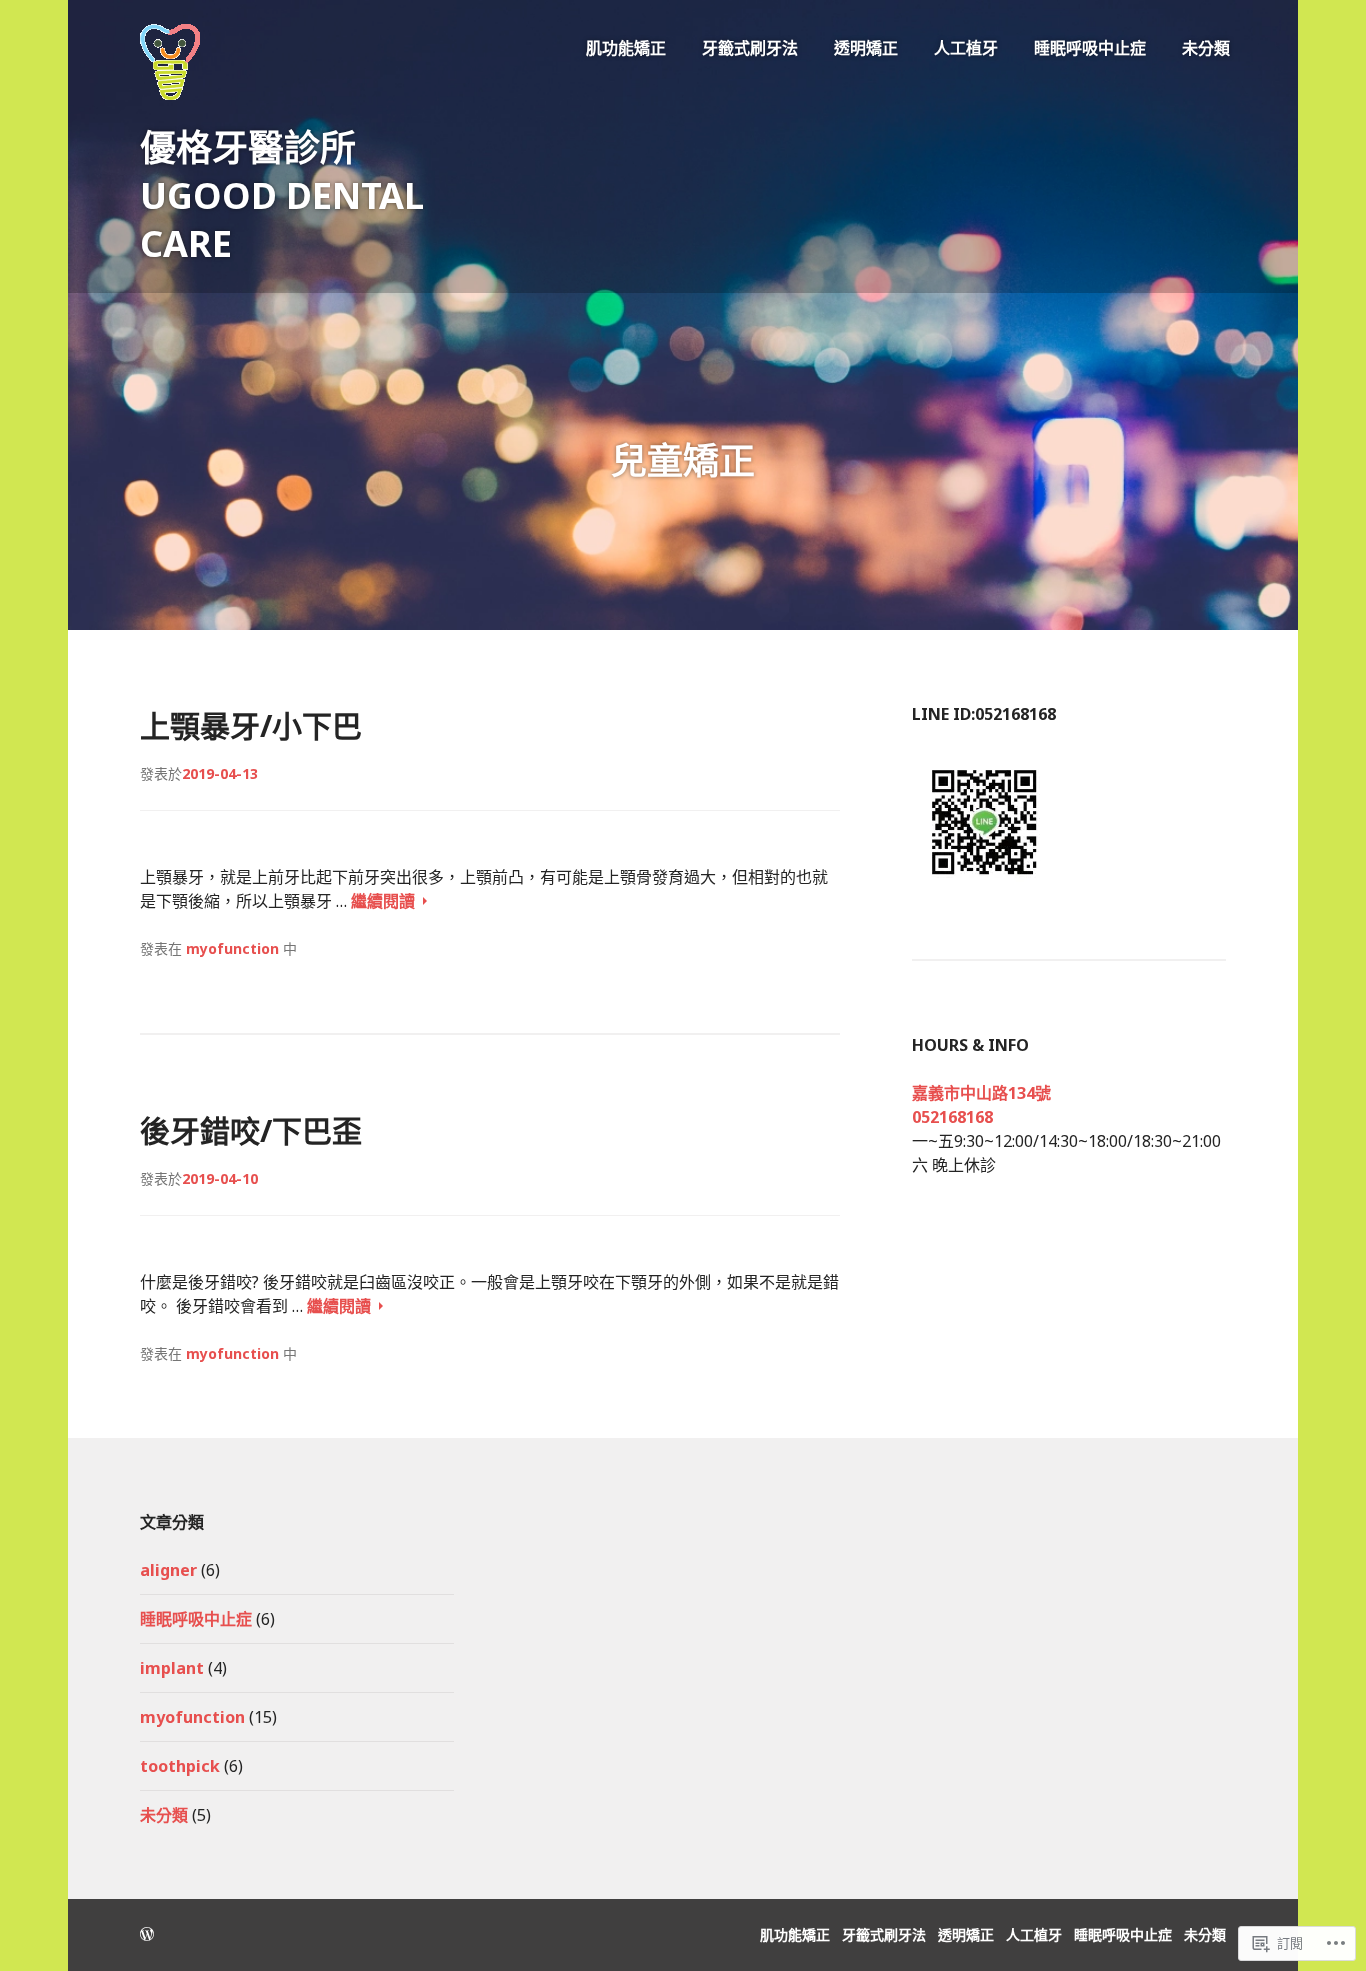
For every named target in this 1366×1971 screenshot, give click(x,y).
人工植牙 (966, 48)
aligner (168, 1570)
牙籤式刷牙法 (750, 48)
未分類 (1206, 48)
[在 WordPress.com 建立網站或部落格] (147, 1934)
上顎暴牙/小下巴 (251, 725)
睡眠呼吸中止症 (1090, 48)
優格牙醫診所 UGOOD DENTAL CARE (282, 195)
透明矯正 (866, 48)
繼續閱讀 (385, 901)
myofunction (232, 948)
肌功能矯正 (626, 48)
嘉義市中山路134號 (981, 1093)
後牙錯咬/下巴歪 (251, 1130)
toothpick (180, 1766)
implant (172, 1668)
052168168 (952, 1117)
